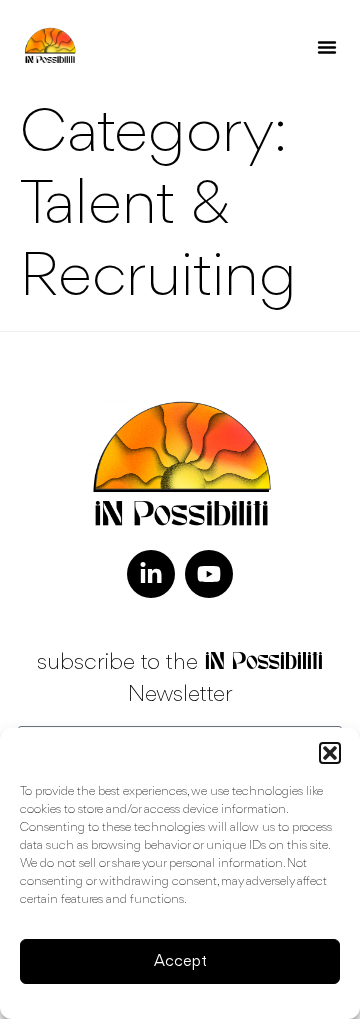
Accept (180, 962)
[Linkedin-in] (151, 574)
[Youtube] (209, 574)
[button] (330, 753)
